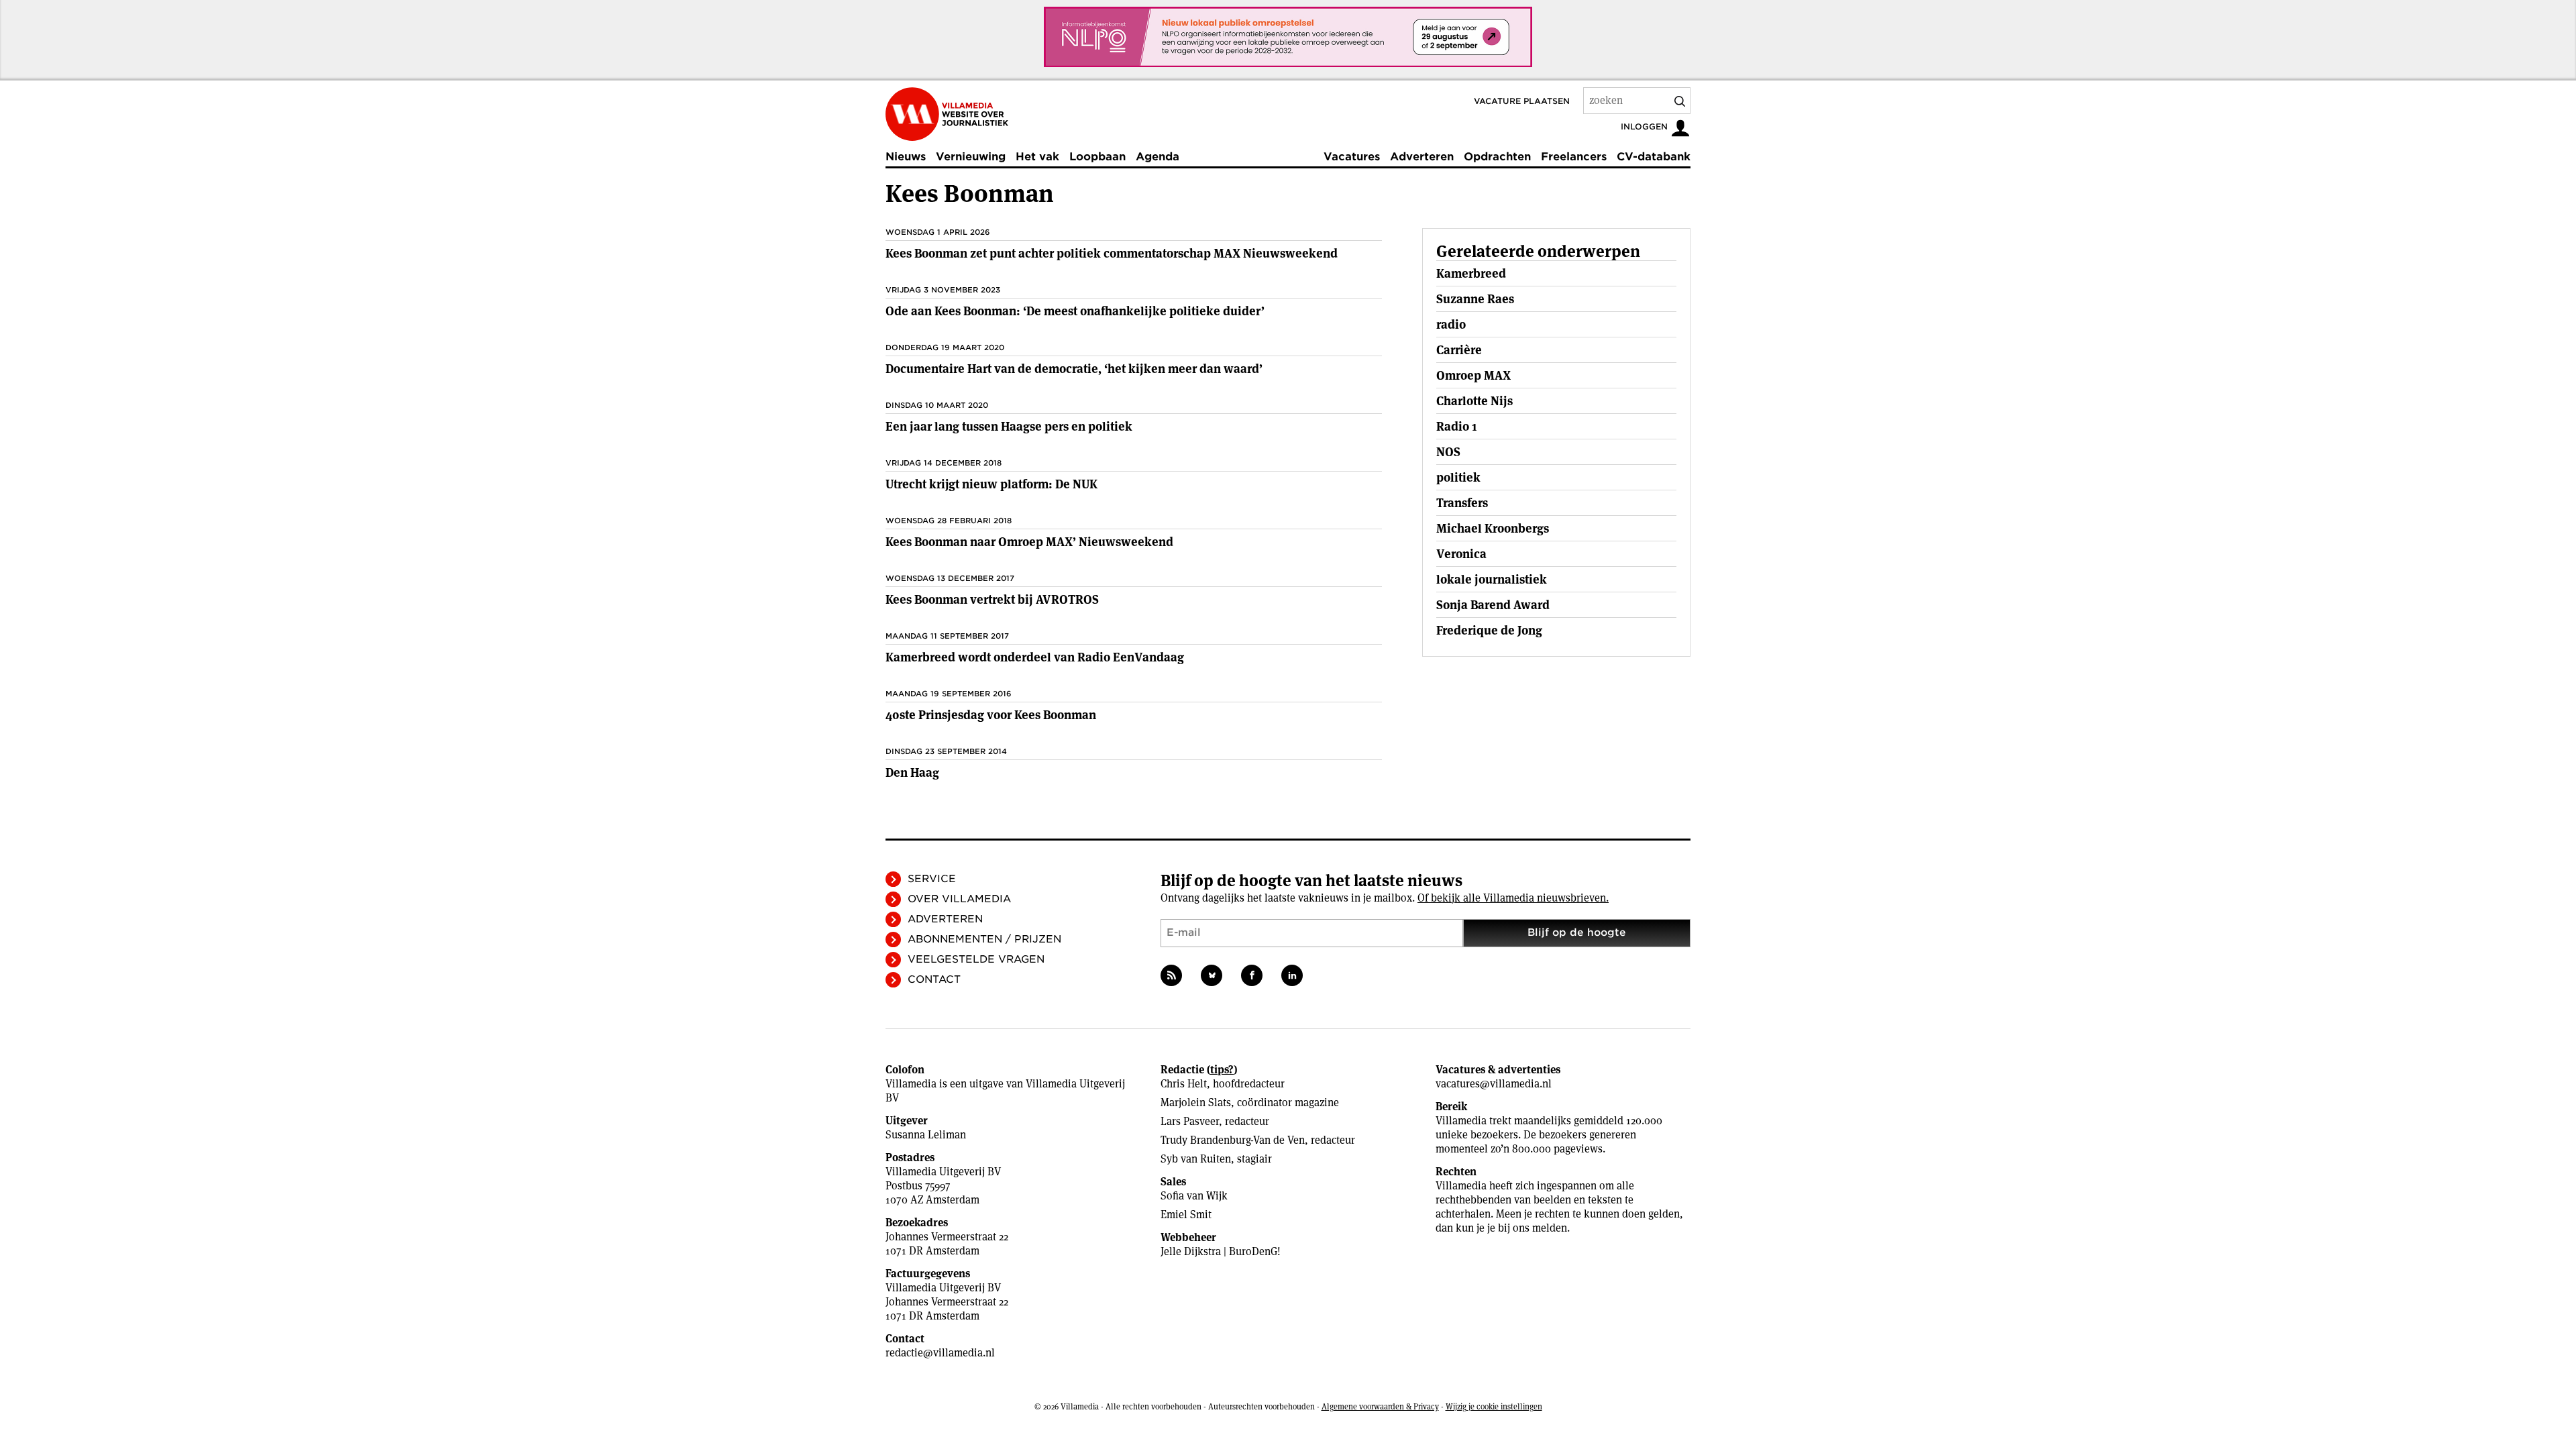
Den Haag (912, 772)
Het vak (1037, 157)
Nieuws (906, 157)
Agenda (1158, 157)
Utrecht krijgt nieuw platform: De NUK (991, 484)
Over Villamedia (959, 899)
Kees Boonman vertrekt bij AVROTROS (992, 599)
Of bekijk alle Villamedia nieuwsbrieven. (1513, 898)
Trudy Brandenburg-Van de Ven (1233, 1140)
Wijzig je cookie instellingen (1494, 1406)
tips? (1222, 1070)
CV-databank (1654, 157)
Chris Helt (1184, 1084)
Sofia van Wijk (1194, 1196)
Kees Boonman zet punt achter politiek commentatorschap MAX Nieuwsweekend (1112, 253)
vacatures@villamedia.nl (1494, 1084)
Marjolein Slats (1196, 1103)
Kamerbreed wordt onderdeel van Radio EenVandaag (1035, 657)
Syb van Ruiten (1196, 1159)
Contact (934, 979)
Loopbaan (1097, 157)
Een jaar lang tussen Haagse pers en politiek (1009, 426)
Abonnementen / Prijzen (984, 939)
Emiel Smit (1186, 1215)
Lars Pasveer (1190, 1121)
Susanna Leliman (926, 1135)
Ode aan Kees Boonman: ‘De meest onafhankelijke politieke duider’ (1075, 311)
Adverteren (1422, 157)
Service (932, 879)
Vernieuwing (971, 157)
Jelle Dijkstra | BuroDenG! (1221, 1251)
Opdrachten (1497, 157)
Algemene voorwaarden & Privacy (1380, 1406)
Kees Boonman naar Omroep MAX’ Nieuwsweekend (1029, 542)
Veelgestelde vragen (976, 959)
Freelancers (1574, 157)
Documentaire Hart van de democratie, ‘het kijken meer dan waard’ (1074, 369)
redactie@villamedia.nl (940, 1353)
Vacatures (1352, 157)
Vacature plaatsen (1522, 101)
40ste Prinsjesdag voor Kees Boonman (991, 715)
